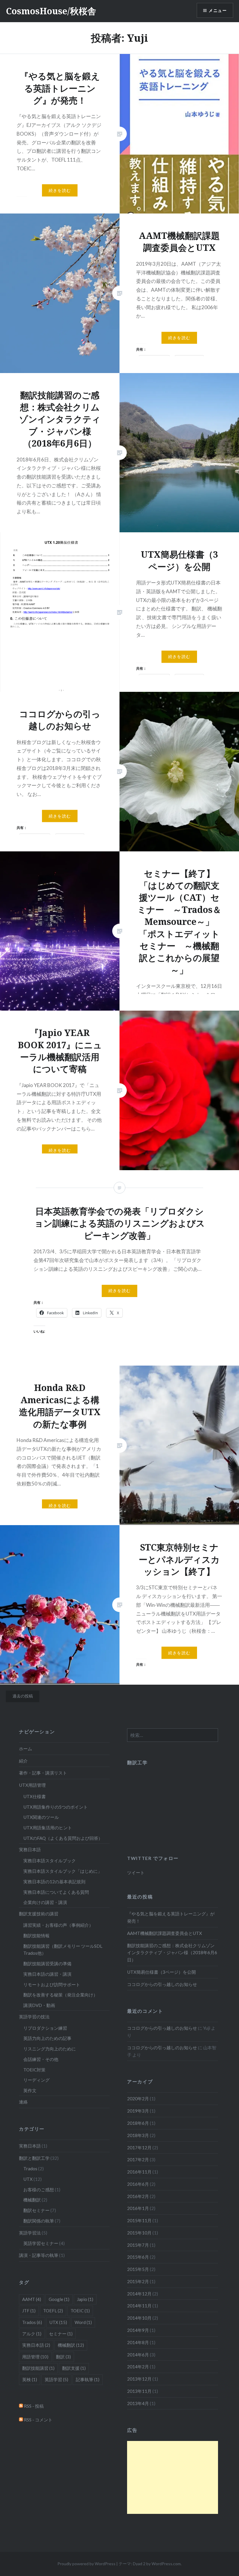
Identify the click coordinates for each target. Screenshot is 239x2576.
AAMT (32, 2299)
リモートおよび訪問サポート (52, 1985)
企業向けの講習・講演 (45, 1902)
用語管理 (35, 2357)
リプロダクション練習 (45, 2028)
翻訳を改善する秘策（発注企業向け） (60, 1995)
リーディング (36, 2080)
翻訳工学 (137, 1762)
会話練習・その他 (41, 2059)
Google (59, 2299)
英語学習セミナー (41, 2243)
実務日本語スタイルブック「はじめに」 (63, 1871)
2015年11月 (139, 2220)
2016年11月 (139, 2172)
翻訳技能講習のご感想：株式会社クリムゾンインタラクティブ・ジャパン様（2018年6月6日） (172, 1953)
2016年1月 (138, 2208)
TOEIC (80, 2311)
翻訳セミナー (36, 2210)
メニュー (218, 10)
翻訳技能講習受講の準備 (47, 1964)
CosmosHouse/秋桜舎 (51, 11)
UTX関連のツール (41, 1817)
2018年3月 (138, 2135)
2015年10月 (139, 2233)
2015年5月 (138, 2269)
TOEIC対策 (34, 2070)
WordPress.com (166, 2564)
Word (83, 2322)
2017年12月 (139, 2148)
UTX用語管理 (32, 1785)
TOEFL (53, 2311)
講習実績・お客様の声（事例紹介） (58, 1925)
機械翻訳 (32, 2200)
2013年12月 (139, 2379)
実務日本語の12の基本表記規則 (54, 1882)
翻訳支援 (74, 2368)
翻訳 (63, 2357)
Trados (30, 2169)
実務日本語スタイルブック (50, 1861)
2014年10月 (139, 2318)
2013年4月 (138, 2403)
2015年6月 (138, 2257)
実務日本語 (30, 1849)
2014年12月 (139, 2294)
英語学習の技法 (34, 2017)
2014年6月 (138, 2355)
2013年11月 (139, 2391)
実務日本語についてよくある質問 (56, 1892)
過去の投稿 (23, 1696)
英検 (30, 2379)
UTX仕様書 (35, 1796)
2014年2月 (138, 2367)
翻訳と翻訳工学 (34, 2158)
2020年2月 (138, 2099)
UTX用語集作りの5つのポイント (56, 1807)
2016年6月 (138, 2184)
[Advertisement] (172, 2477)
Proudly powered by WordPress (86, 2564)
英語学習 (56, 2379)
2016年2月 (138, 2196)
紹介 (23, 1761)
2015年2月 (138, 2281)
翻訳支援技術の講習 (39, 1914)
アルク (32, 2334)
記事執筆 (88, 2379)
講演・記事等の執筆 (39, 2255)
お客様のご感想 (39, 2190)
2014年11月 (139, 2306)
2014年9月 (138, 2330)
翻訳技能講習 (38, 2368)
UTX (28, 2179)
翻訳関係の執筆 (39, 2221)
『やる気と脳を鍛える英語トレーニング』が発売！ (171, 1917)
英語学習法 (30, 2233)
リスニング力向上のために (50, 2049)
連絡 (23, 2102)
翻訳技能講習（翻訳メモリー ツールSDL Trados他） (63, 1950)
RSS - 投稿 (33, 2406)
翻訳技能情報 (36, 1936)
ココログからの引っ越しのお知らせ (162, 1984)
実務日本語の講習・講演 (47, 1974)
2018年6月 (138, 2123)
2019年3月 (138, 2111)
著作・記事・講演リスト (43, 1773)
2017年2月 (138, 2159)
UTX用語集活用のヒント (48, 1828)
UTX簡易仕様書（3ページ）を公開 (161, 1972)
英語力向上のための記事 (47, 2038)
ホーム (26, 1749)
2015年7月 (138, 2245)
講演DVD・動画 (39, 2005)
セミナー (61, 2334)
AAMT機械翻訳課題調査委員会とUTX (165, 1933)
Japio (85, 2299)
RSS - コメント (38, 2420)
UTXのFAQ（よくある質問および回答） (63, 1838)
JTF (29, 2311)
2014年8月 (138, 2342)
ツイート (136, 1873)
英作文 (30, 2090)
